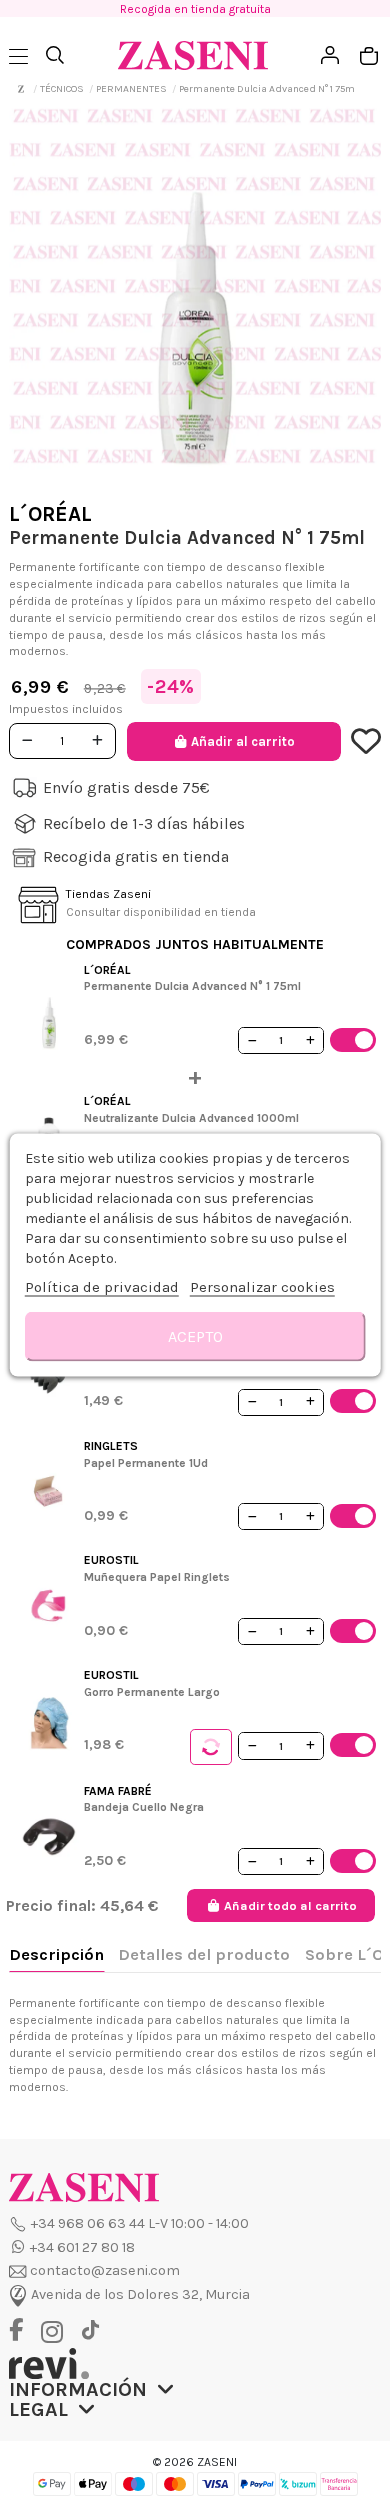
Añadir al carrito (243, 741)
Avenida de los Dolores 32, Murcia (140, 2294)
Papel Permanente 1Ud (146, 1463)
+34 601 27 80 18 (82, 2247)
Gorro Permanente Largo (152, 1692)
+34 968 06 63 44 (88, 2223)
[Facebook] (23, 2331)
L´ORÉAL (50, 514)
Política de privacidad (102, 1286)
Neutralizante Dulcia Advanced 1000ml (191, 1118)
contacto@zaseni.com (105, 2270)
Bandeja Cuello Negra (144, 1807)
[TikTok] (90, 2330)
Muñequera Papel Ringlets (157, 1577)
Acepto (195, 1335)
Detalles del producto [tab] (204, 1954)
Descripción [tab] (56, 1954)
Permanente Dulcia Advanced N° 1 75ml (192, 986)
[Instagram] (57, 2332)
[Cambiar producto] (211, 1747)
